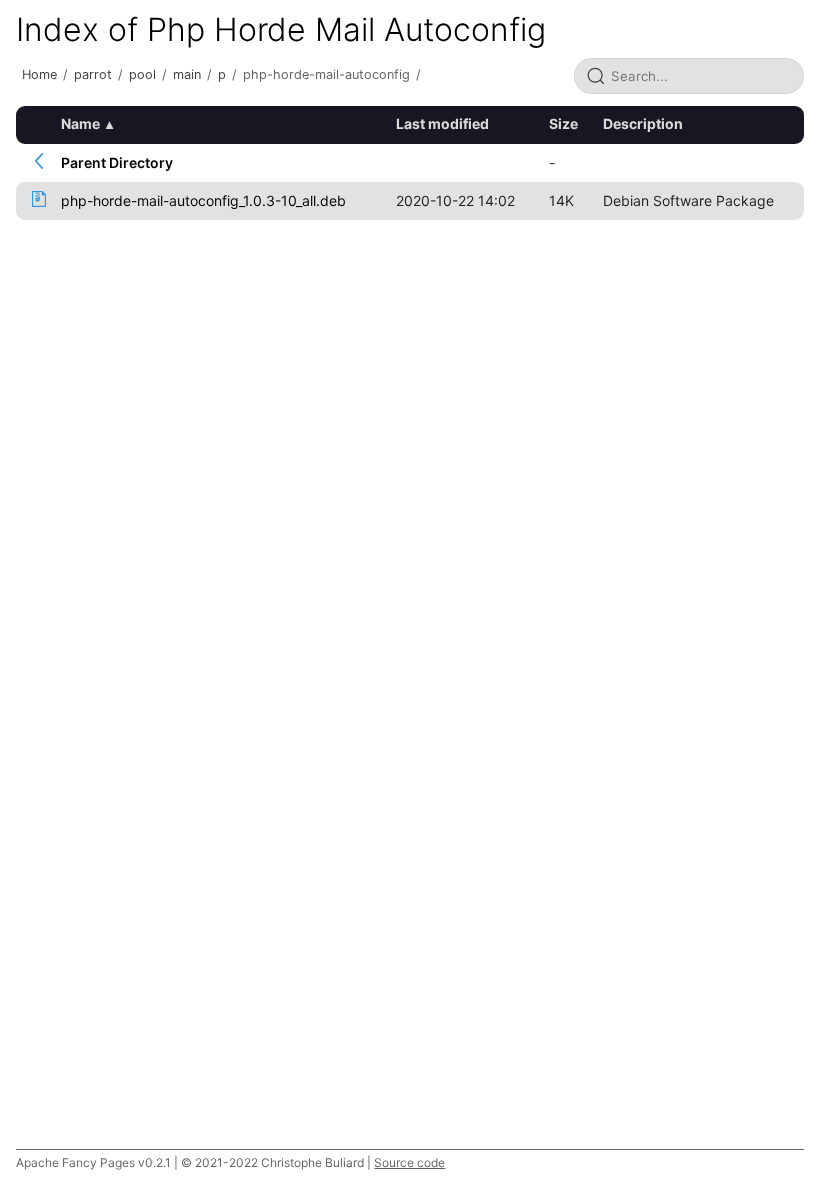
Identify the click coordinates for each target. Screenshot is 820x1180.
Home (39, 74)
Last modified (442, 123)
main (187, 74)
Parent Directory (117, 162)
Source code (409, 1162)
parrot (93, 74)
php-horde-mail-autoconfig (326, 74)
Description (643, 123)
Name (80, 123)
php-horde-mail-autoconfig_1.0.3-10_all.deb (203, 200)
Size (563, 123)
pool (142, 74)
